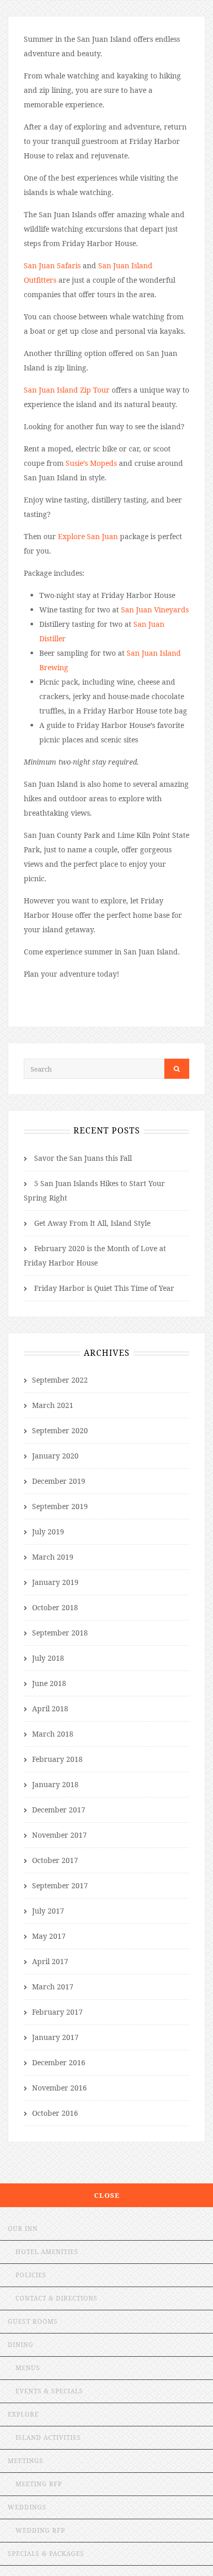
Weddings (27, 2507)
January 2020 (55, 1456)
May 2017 (49, 1936)
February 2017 (57, 2012)
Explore (23, 2414)
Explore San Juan (88, 536)
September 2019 (60, 1506)
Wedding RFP (40, 2530)
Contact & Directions (57, 2298)
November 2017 (59, 1835)
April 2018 (50, 1708)
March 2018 (53, 1734)
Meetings (26, 2461)
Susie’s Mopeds (91, 463)
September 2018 (60, 1633)
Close (107, 2195)
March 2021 (53, 1405)
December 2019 (59, 1481)
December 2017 (59, 1810)
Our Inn (23, 2229)
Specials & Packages (46, 2554)
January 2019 (55, 1582)
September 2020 (60, 1430)
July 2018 (48, 1658)
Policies (31, 2275)
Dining (21, 2345)
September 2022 (60, 1380)
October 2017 (55, 1860)
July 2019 (48, 1532)
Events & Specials (49, 2391)
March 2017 (53, 1987)
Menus (28, 2368)
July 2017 (48, 1911)
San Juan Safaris (52, 265)
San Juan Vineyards (155, 610)
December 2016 (59, 2062)
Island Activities (48, 2437)
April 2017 (50, 1961)
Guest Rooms (33, 2321)
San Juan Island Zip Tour (67, 390)
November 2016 (59, 2088)
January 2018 (55, 1784)
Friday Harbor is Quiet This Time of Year (104, 1288)
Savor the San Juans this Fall (83, 1158)
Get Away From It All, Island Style (92, 1223)
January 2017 (55, 2037)
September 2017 (60, 1885)
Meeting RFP (39, 2484)
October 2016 (55, 2113)
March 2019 (53, 1557)
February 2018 (57, 1759)
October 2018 (55, 1607)
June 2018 (49, 1683)
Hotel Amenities (47, 2252)
